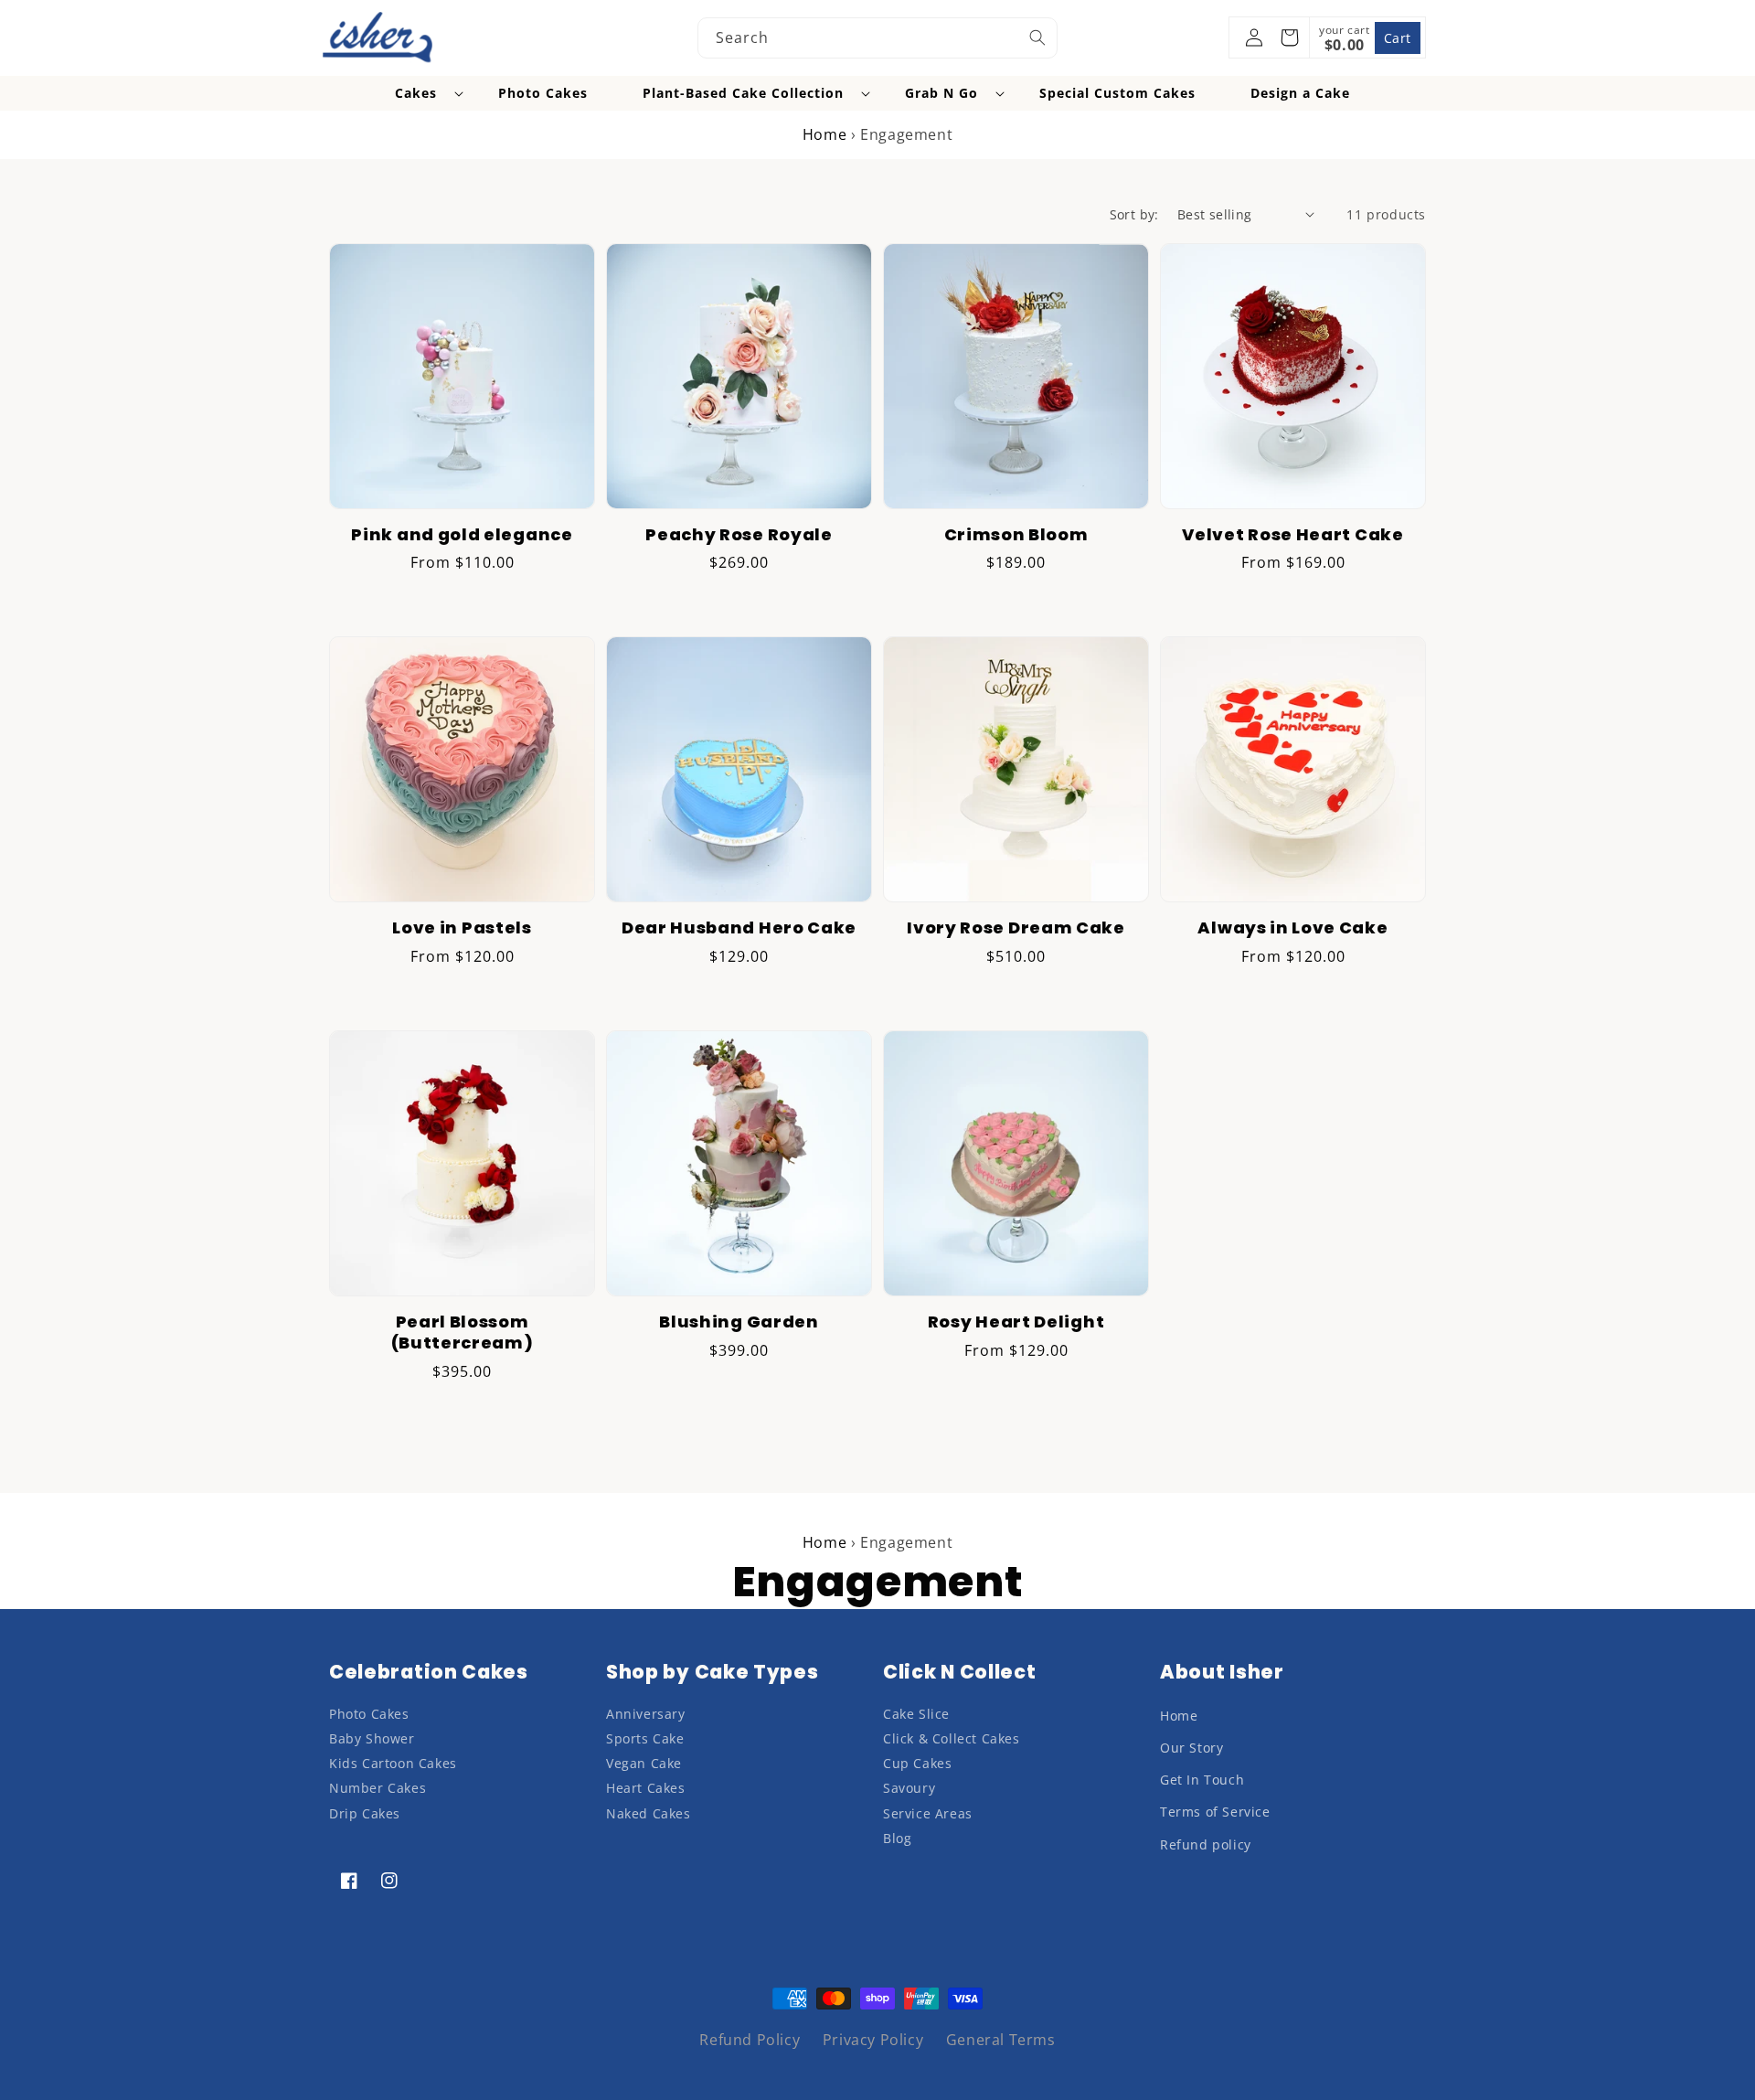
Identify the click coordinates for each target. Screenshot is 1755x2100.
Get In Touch (1202, 1780)
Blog (897, 1838)
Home (824, 134)
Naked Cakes (649, 1813)
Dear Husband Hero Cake (739, 928)
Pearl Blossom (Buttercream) (463, 1332)
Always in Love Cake (1292, 928)
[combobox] (877, 38)
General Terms (1001, 2040)
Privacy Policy (873, 2040)
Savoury (909, 1788)
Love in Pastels (462, 928)
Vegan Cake (644, 1763)
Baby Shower (372, 1738)
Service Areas (928, 1813)
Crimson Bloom (1016, 535)
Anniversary (646, 1714)
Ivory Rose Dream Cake (1016, 928)
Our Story (1191, 1748)
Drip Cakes (365, 1813)
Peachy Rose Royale (739, 535)
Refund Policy (750, 2040)
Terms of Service (1215, 1812)
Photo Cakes (369, 1714)
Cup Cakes (917, 1763)
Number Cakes (378, 1788)
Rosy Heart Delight (1016, 1322)
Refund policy (1206, 1844)
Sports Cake (645, 1738)
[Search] (1037, 37)
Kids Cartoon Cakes (393, 1763)
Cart (1398, 38)
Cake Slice (916, 1714)
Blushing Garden (739, 1322)
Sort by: (1134, 214)
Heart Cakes (646, 1788)
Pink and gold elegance (462, 535)
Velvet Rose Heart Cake (1292, 535)
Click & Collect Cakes (952, 1738)
